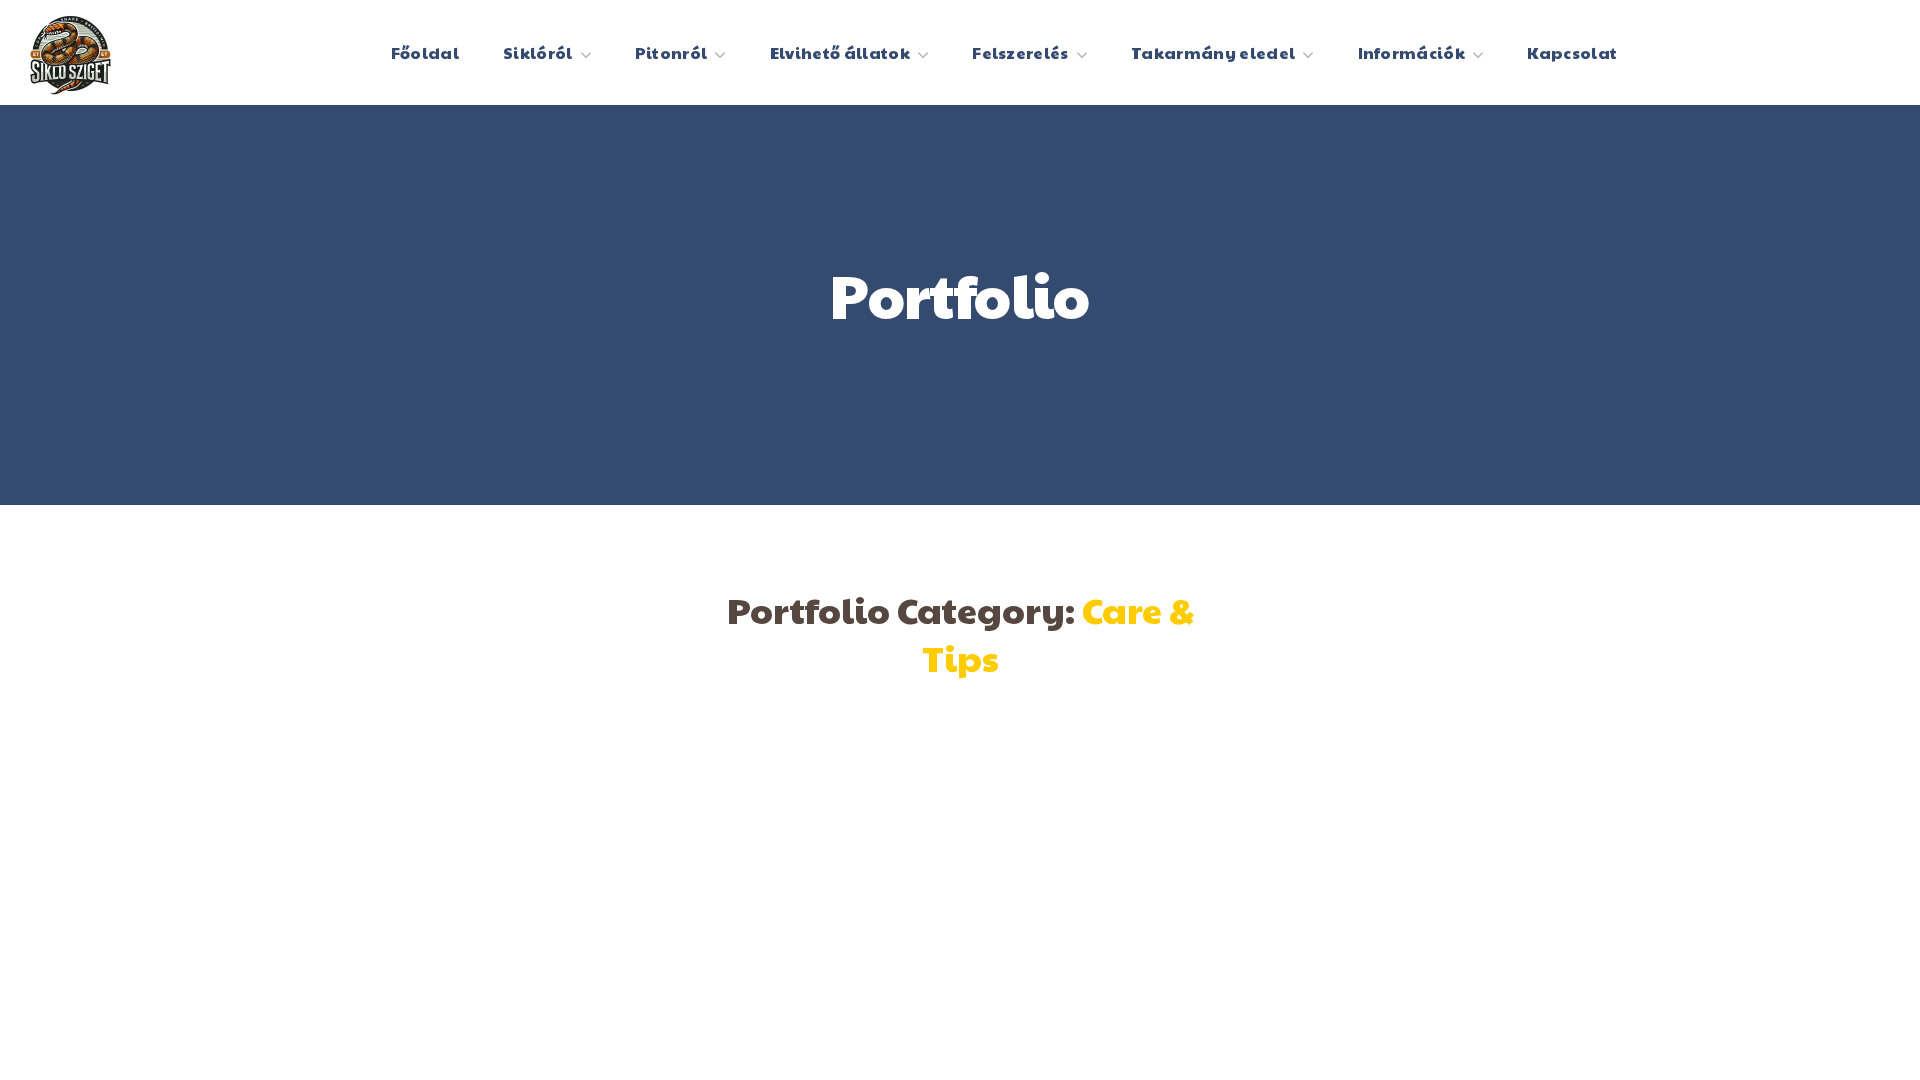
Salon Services (1360, 824)
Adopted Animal (959, 764)
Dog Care (560, 764)
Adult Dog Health (560, 823)
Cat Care (959, 824)
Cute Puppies (1359, 764)
